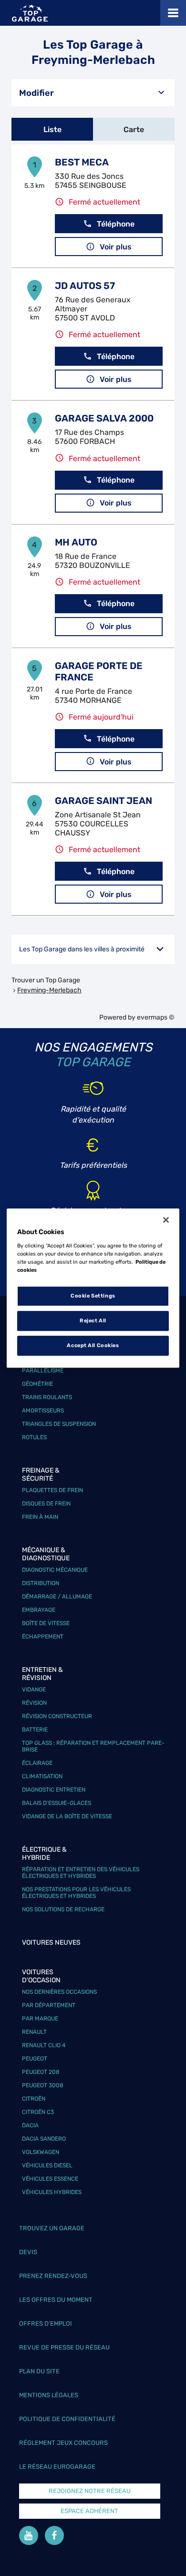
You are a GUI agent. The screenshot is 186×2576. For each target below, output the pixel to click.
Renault (34, 2032)
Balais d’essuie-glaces (57, 1803)
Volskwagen (41, 2152)
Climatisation (42, 1776)
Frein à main (40, 1517)
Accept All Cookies (93, 1345)
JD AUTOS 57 (85, 286)
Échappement (43, 1637)
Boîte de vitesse (46, 1623)
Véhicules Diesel (47, 2165)
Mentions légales (49, 2395)
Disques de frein (46, 1504)
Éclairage (37, 1763)
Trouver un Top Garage (46, 980)
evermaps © (156, 1017)
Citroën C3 (38, 2112)
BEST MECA (82, 162)
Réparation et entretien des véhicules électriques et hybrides (81, 1873)
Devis (28, 2252)
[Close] (166, 1220)
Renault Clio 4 (44, 2045)
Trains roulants (47, 1397)
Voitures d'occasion (41, 1976)
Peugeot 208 (41, 2072)
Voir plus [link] (116, 247)
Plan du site (39, 2371)
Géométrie (37, 1384)
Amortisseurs (43, 1411)
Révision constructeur (57, 1716)
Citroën (34, 2099)
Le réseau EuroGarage (57, 2467)
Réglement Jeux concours (63, 2443)
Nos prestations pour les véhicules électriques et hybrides (76, 1893)
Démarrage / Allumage (57, 1597)
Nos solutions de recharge (63, 1909)
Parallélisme (43, 1370)
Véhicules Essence (50, 2179)
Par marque (40, 2019)
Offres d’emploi (46, 2324)
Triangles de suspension (59, 1424)
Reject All (93, 1320)
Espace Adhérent (89, 2511)
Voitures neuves (51, 1942)
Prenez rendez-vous (53, 2276)
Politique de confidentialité (67, 2419)
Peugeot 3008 (43, 2085)
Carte (134, 129)
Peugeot (35, 2059)
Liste (52, 129)
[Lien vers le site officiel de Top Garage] (30, 13)
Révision (34, 1703)
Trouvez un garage (52, 2228)
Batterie (35, 1730)
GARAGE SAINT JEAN (103, 801)
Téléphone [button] (116, 224)
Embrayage (39, 1610)
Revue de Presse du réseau (64, 2347)
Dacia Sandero (44, 2139)
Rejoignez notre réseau (90, 2491)
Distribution (41, 1583)
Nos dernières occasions (59, 1992)
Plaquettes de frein (52, 1490)
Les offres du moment (56, 2300)
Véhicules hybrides (52, 2192)
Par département (49, 2005)
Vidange (34, 1690)
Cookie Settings (93, 1296)
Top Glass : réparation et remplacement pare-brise (93, 1746)
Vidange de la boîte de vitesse (67, 1816)
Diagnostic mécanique (55, 1570)
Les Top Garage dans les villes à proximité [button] (82, 949)
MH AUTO (76, 542)
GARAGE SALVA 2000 (104, 418)
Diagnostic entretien (54, 1790)
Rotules (34, 1437)
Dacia (30, 2125)
